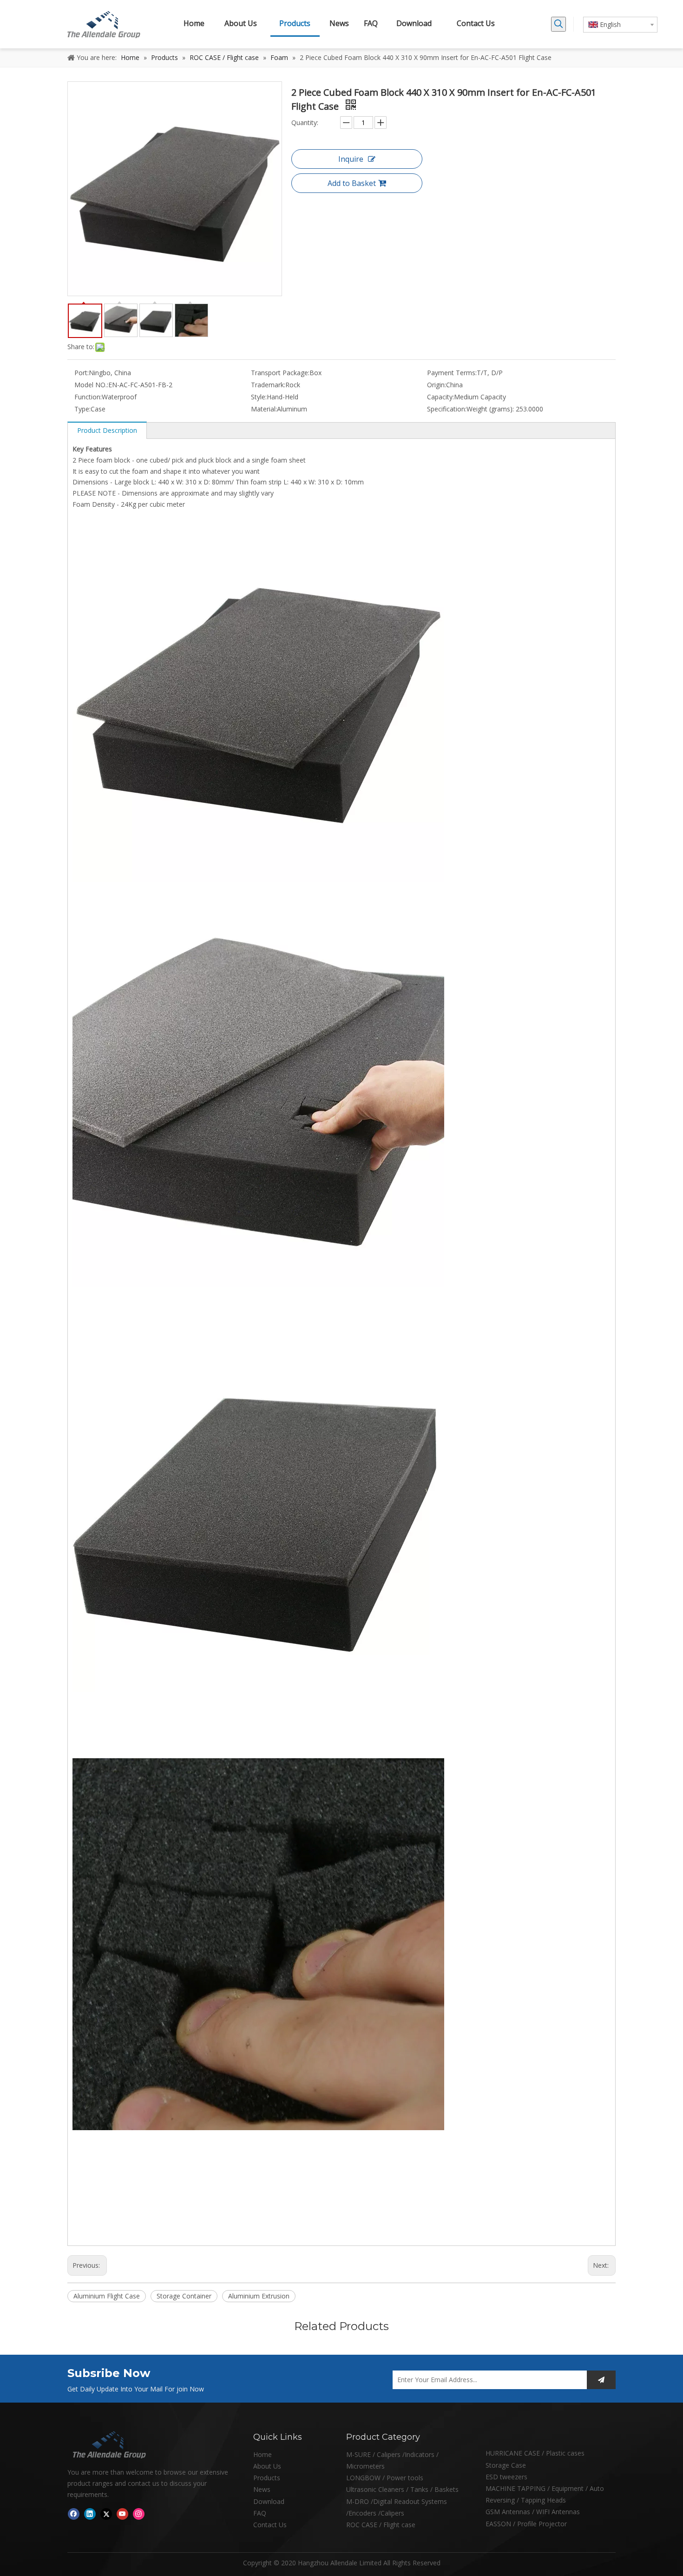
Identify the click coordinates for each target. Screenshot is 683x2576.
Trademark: (268, 385)
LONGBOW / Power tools (385, 2478)
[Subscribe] (601, 2380)
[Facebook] (74, 2514)
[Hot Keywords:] (558, 24)
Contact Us (270, 2525)
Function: (88, 397)
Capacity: (440, 397)
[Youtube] (122, 2514)
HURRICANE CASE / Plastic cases (535, 2453)
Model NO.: (91, 385)
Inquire (351, 159)
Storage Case (506, 2465)
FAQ (260, 2513)
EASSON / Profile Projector (526, 2524)
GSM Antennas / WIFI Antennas (533, 2512)
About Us (267, 2466)
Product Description (107, 430)
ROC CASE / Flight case (381, 2525)
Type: (82, 409)
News (262, 2489)
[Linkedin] (90, 2514)
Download (269, 2501)
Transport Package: (280, 373)
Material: (264, 409)
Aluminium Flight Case (107, 2296)
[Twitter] (106, 2514)
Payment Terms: (452, 373)
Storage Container (184, 2296)
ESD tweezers (506, 2477)
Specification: (447, 409)
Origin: (437, 385)
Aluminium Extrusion (259, 2296)
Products (267, 2478)
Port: (82, 373)
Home (263, 2454)
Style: (259, 397)
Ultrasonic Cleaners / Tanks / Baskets (402, 2489)
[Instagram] (139, 2514)
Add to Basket (352, 183)
